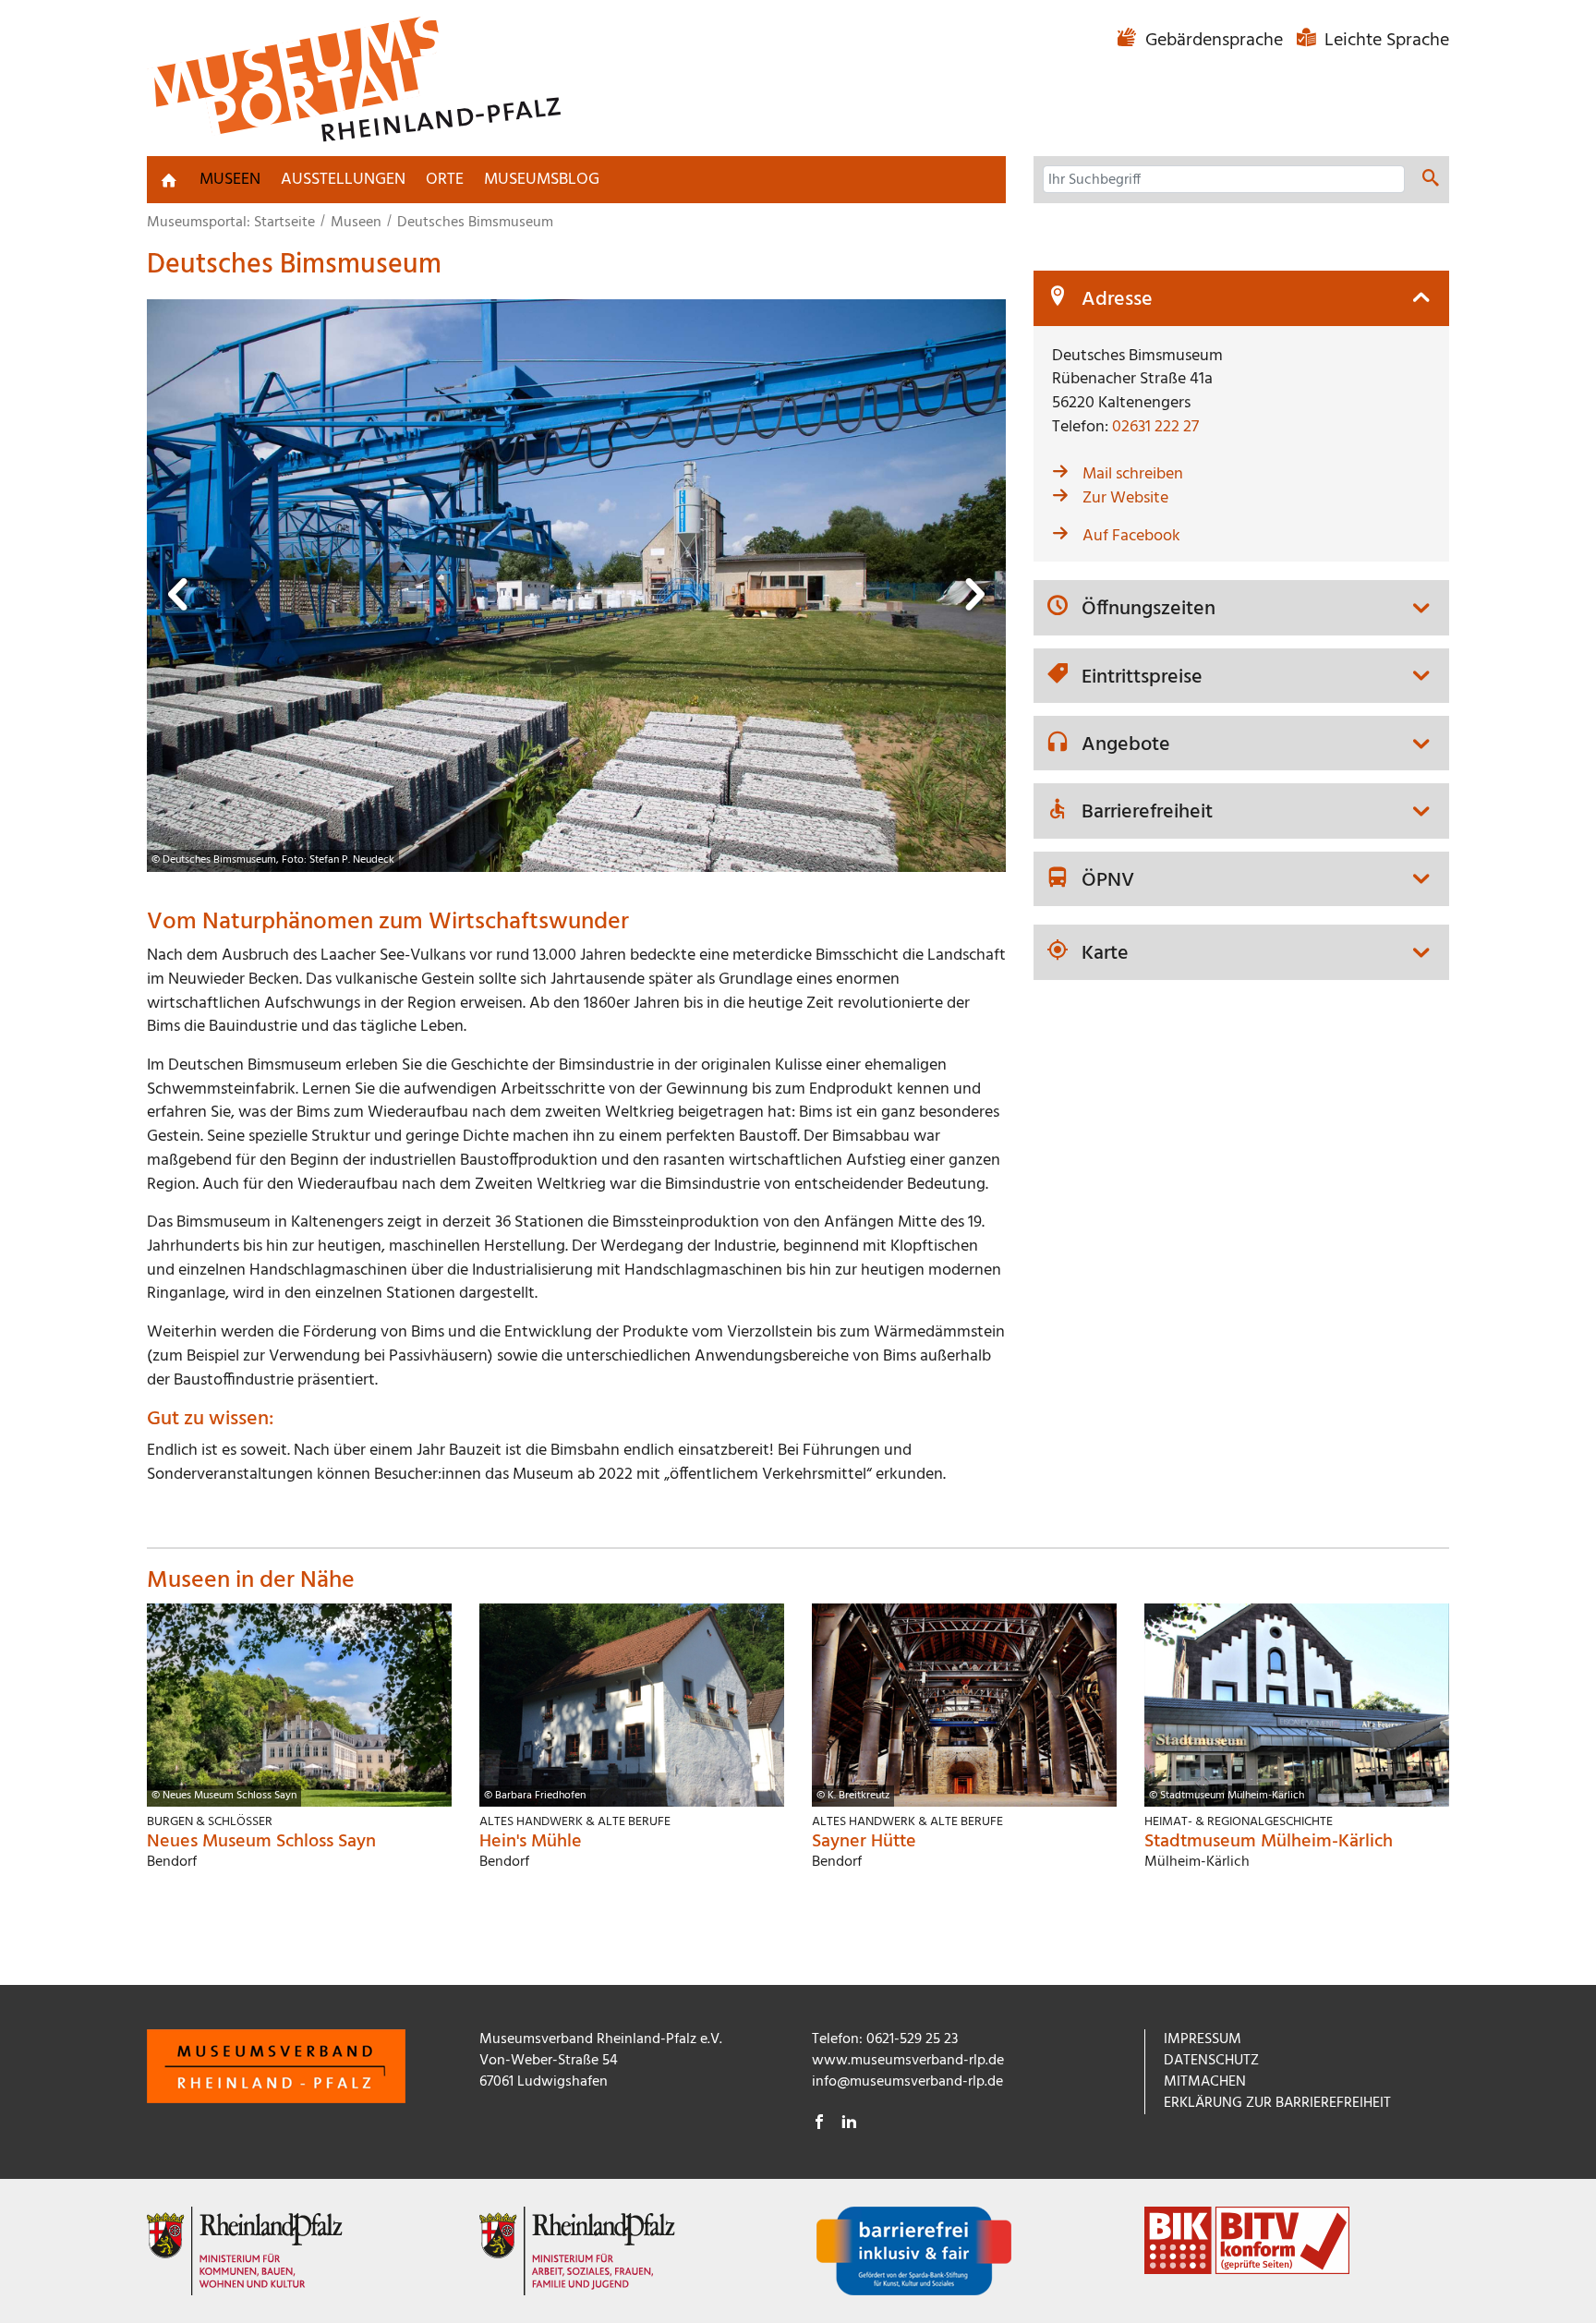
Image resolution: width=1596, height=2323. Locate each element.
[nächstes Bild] (973, 600)
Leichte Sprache (1384, 41)
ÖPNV (1108, 881)
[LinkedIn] (849, 2124)
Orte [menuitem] (445, 180)
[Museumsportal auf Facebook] (819, 2124)
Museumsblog (542, 180)
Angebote (1126, 745)
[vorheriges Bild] (179, 600)
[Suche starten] (1431, 181)
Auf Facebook (1131, 536)
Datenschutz (1211, 2061)
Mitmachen (1205, 2082)
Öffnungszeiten (1149, 610)
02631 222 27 (1155, 427)
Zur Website (1125, 498)
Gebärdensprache (1214, 41)
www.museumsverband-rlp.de (908, 2061)
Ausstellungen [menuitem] (343, 180)
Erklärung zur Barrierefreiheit (1277, 2103)
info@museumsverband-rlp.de (907, 2082)
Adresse (1117, 300)
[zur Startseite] (169, 180)
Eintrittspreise (1142, 678)
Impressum (1203, 2039)
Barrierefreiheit (1147, 813)
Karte (1105, 954)
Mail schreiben (1133, 474)
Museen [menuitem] (230, 180)
